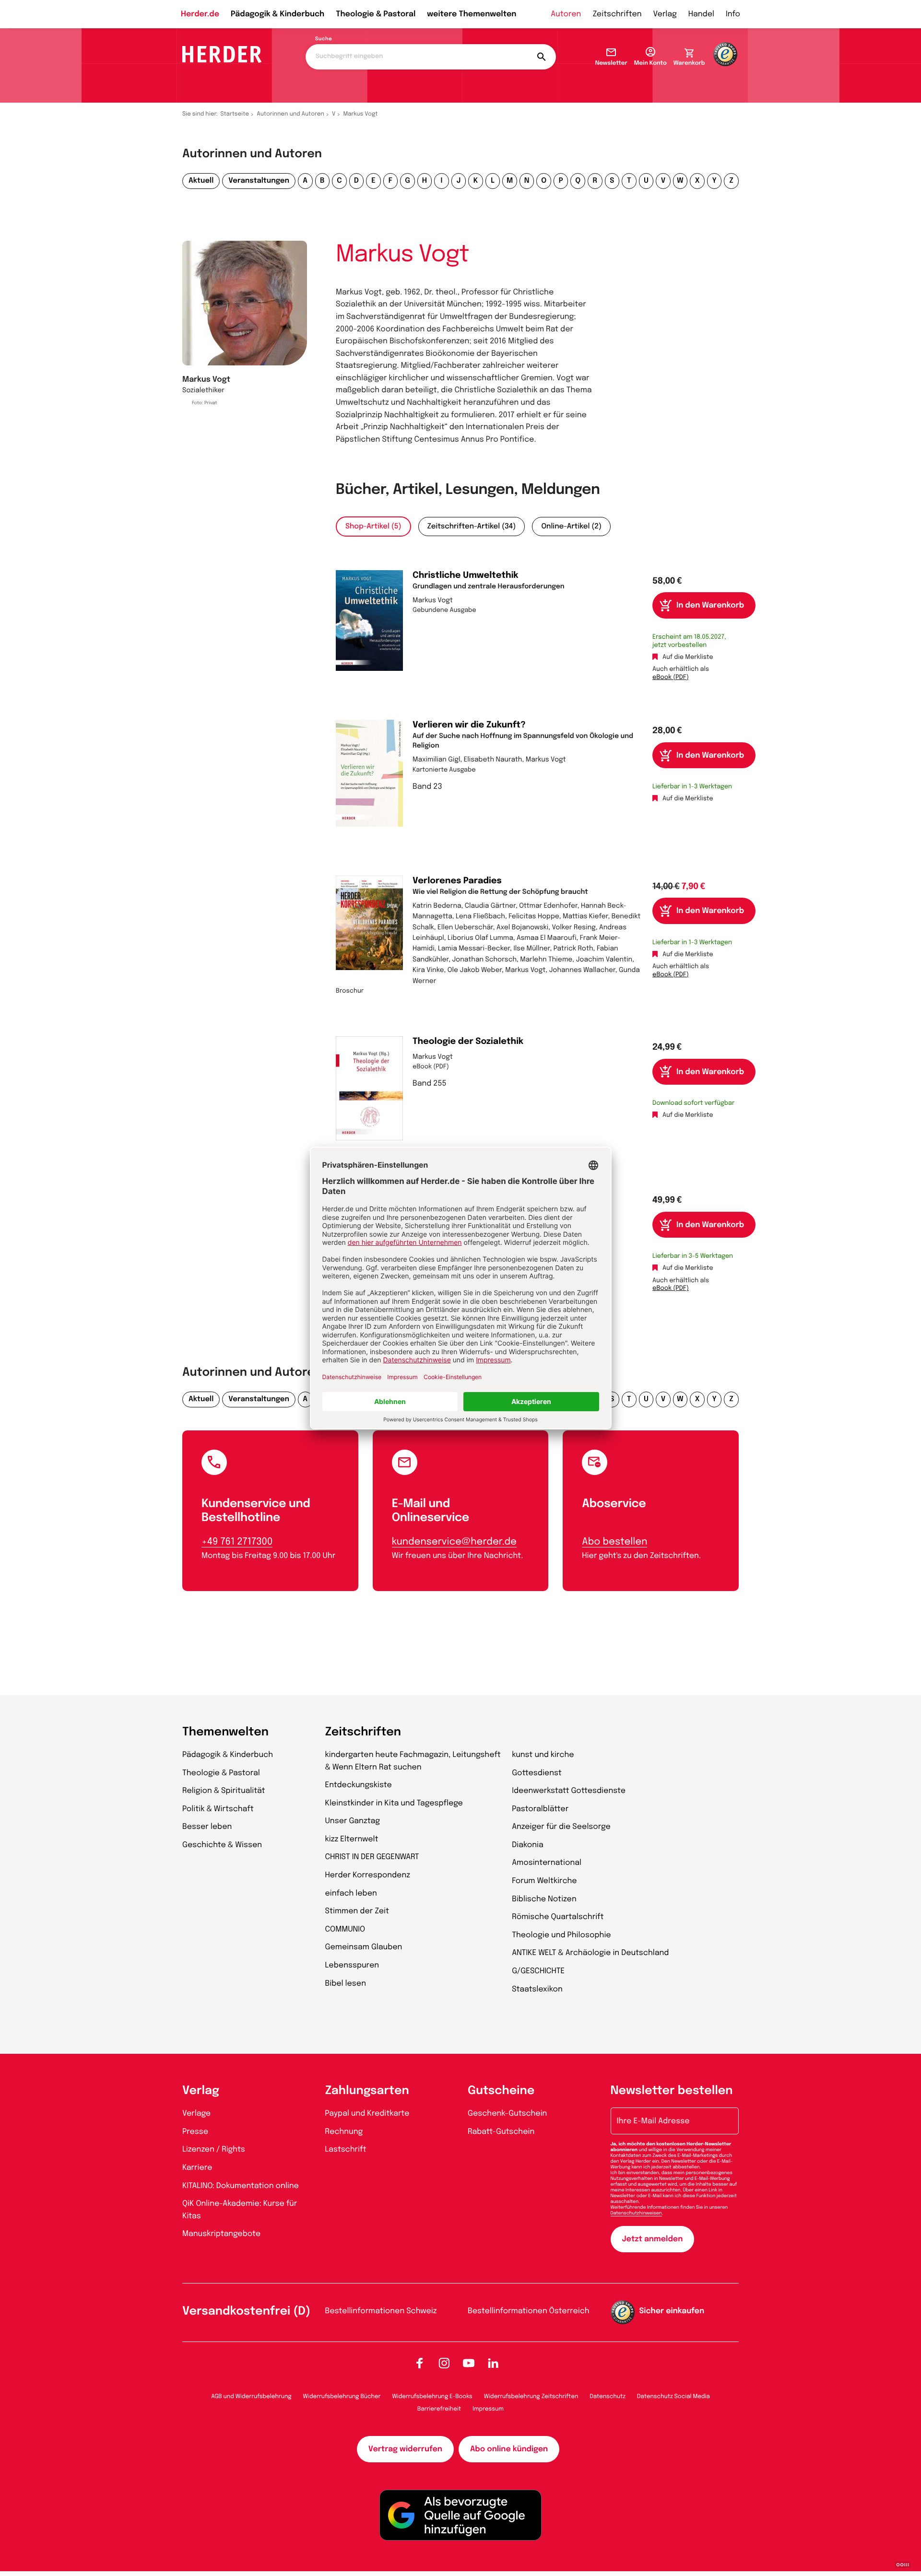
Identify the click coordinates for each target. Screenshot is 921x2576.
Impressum (488, 2409)
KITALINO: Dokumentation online (241, 2186)
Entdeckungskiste (359, 1785)
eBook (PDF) (671, 678)
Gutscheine (501, 2091)
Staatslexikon (537, 1989)
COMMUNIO (345, 1929)
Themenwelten (225, 1732)
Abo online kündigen (509, 2449)
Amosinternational (547, 1863)
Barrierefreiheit (439, 2409)
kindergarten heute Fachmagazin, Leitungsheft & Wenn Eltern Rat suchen (413, 1761)
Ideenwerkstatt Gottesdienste (569, 1791)
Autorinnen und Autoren (290, 114)
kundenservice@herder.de (454, 1542)
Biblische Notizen (544, 1899)
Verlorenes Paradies (457, 881)
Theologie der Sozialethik (468, 1042)
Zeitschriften (617, 14)
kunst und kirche (543, 1755)
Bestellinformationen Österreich (529, 2311)
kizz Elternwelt (352, 1839)
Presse (195, 2132)
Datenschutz (608, 2397)
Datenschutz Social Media (673, 2397)
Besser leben (207, 1827)
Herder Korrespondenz (368, 1875)
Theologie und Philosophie (561, 1935)
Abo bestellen (614, 1542)
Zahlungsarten (367, 2091)
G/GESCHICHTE (538, 1971)
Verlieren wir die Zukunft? (469, 726)
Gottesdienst (537, 1773)
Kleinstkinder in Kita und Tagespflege (394, 1803)
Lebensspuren (352, 1965)
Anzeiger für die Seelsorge (561, 1827)
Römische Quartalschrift (558, 1917)
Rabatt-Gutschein (501, 2132)
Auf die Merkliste (688, 658)
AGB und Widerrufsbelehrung (251, 2397)
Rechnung (344, 2132)
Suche (324, 39)
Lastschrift (346, 2149)
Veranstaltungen (259, 181)
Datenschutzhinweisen (636, 2213)
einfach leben (351, 1893)
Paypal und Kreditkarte (367, 2113)
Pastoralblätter (540, 1809)
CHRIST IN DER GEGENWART (372, 1857)
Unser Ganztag (353, 1821)
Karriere (197, 2168)
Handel (701, 14)
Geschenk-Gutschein (507, 2113)
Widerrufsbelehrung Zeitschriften (531, 2397)
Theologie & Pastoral (376, 14)
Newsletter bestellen (672, 2091)
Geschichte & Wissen (222, 1845)
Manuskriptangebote (221, 2234)
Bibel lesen (346, 1984)
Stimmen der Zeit (357, 1911)
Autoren (566, 14)
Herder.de (200, 14)
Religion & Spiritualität (224, 1791)
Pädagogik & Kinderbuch (277, 14)
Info (733, 14)
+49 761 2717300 (237, 1542)
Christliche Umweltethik (466, 576)
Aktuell (201, 181)
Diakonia (528, 1845)
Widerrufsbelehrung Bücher (342, 2397)
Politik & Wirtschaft (218, 1809)
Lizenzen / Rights (214, 2149)
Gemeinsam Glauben (364, 1947)
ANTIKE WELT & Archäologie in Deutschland (590, 1953)
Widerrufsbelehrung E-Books (432, 2397)
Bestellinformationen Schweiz (381, 2311)
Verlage (196, 2113)
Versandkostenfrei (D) (246, 2312)
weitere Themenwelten (472, 14)
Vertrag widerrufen (405, 2449)
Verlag (665, 14)
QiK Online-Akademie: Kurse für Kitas (240, 2210)
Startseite (235, 114)
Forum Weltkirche (544, 1881)
